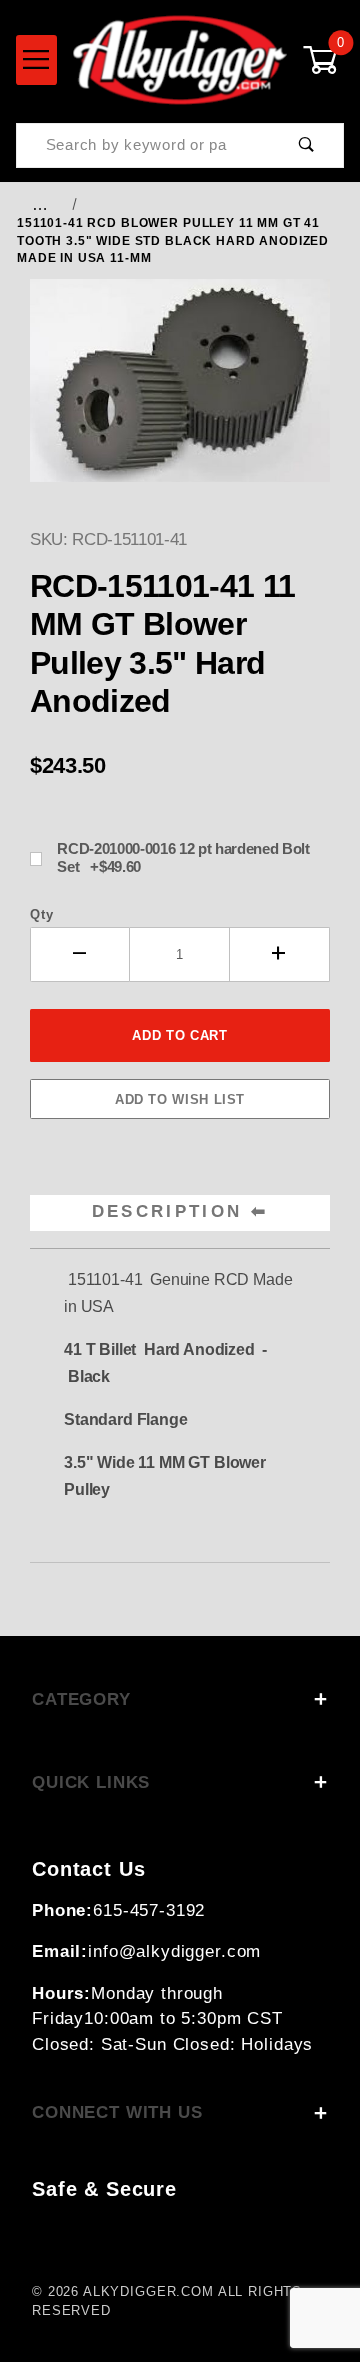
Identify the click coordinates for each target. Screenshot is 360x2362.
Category (81, 1699)
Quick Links (91, 1782)
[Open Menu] (36, 60)
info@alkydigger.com (174, 1951)
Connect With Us (117, 2112)
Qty (42, 914)
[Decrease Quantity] (80, 954)
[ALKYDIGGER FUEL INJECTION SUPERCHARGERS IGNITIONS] (179, 59)
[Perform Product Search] (306, 145)
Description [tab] (167, 1211)
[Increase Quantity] (280, 954)
